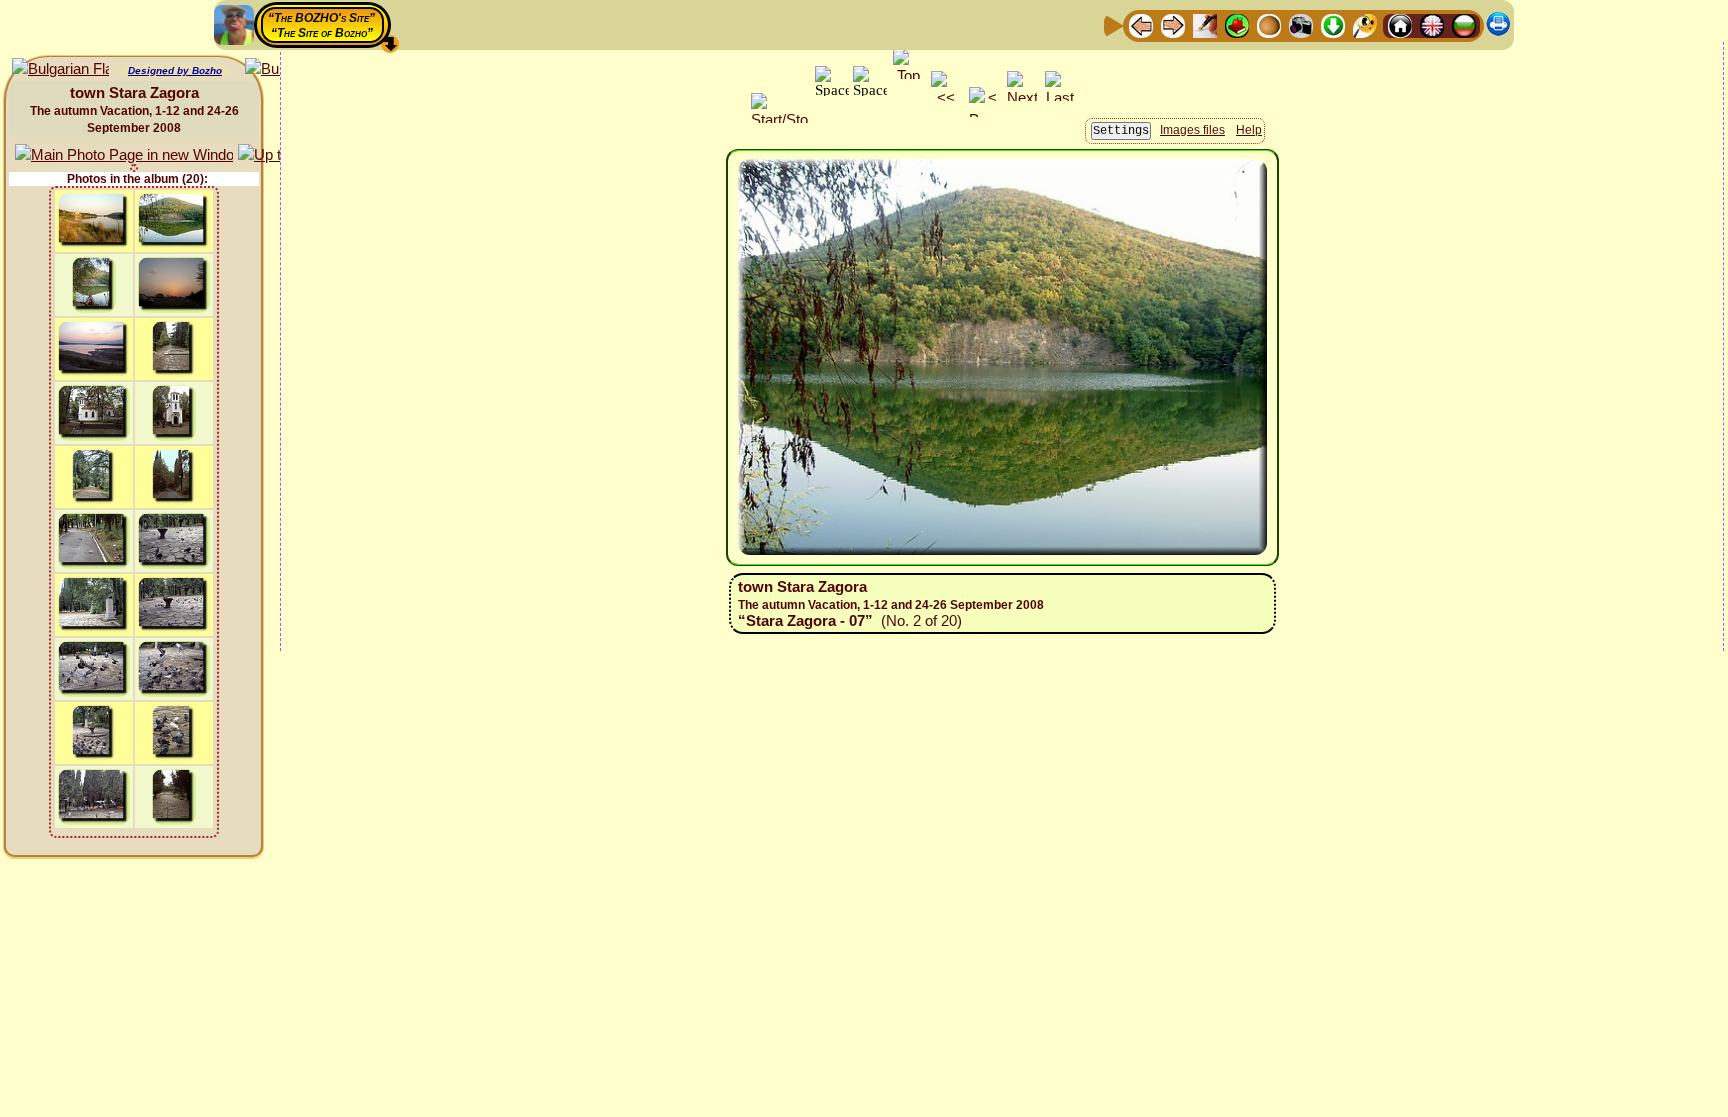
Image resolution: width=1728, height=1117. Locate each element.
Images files (1192, 130)
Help (1249, 130)
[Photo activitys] (1301, 24)
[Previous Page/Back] (1141, 24)
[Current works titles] (1269, 24)
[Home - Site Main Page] (1400, 24)
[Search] (1365, 24)
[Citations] (1237, 24)
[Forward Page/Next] (1173, 24)
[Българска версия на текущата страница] (60, 69)
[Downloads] (1333, 24)
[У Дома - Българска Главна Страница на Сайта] (1464, 24)
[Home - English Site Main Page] (1432, 24)
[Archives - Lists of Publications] (1205, 24)
